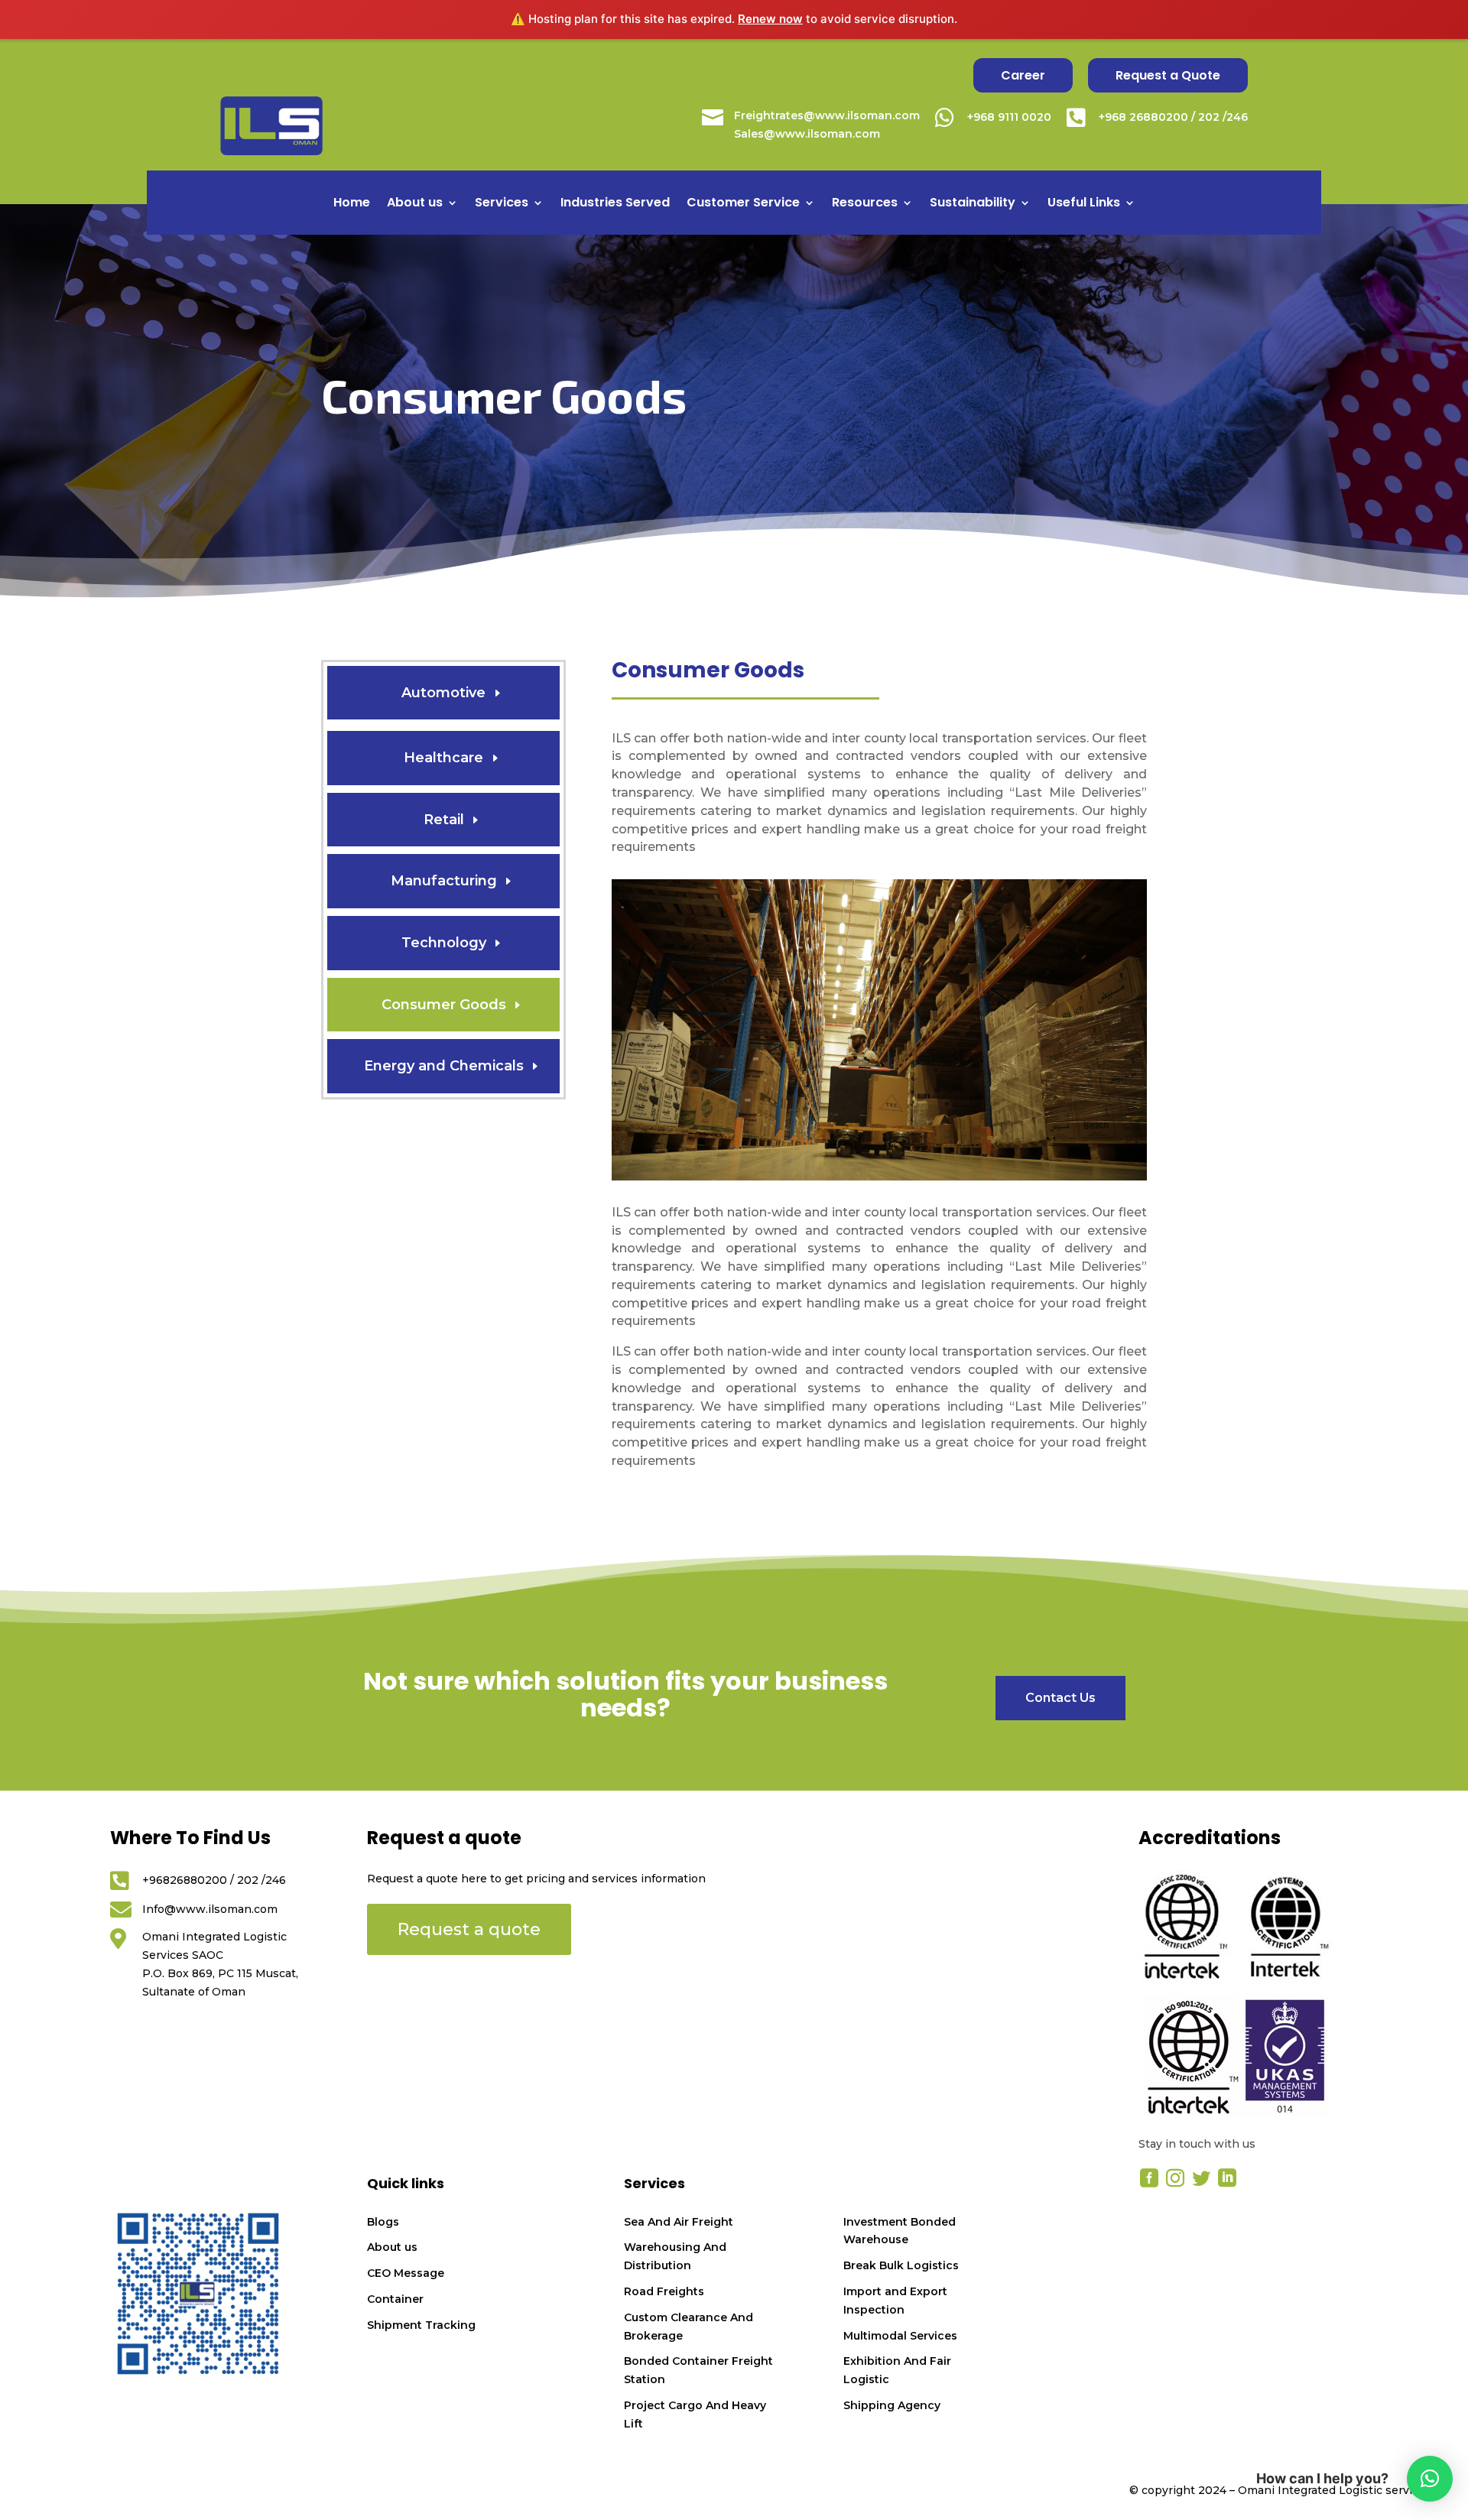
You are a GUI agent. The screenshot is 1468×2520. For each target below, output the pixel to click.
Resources (865, 204)
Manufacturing (444, 881)
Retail (444, 820)
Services (502, 204)
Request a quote (469, 1929)
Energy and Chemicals (444, 1066)
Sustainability (973, 204)
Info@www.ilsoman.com (210, 1909)
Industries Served (615, 204)
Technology (444, 943)
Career (1023, 75)
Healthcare (443, 758)
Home (352, 204)
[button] (1430, 2479)
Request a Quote (1168, 75)
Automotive (443, 693)
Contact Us (1060, 1698)
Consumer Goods (444, 1005)
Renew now (770, 19)
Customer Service (743, 204)
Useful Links (1084, 204)
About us (415, 204)
